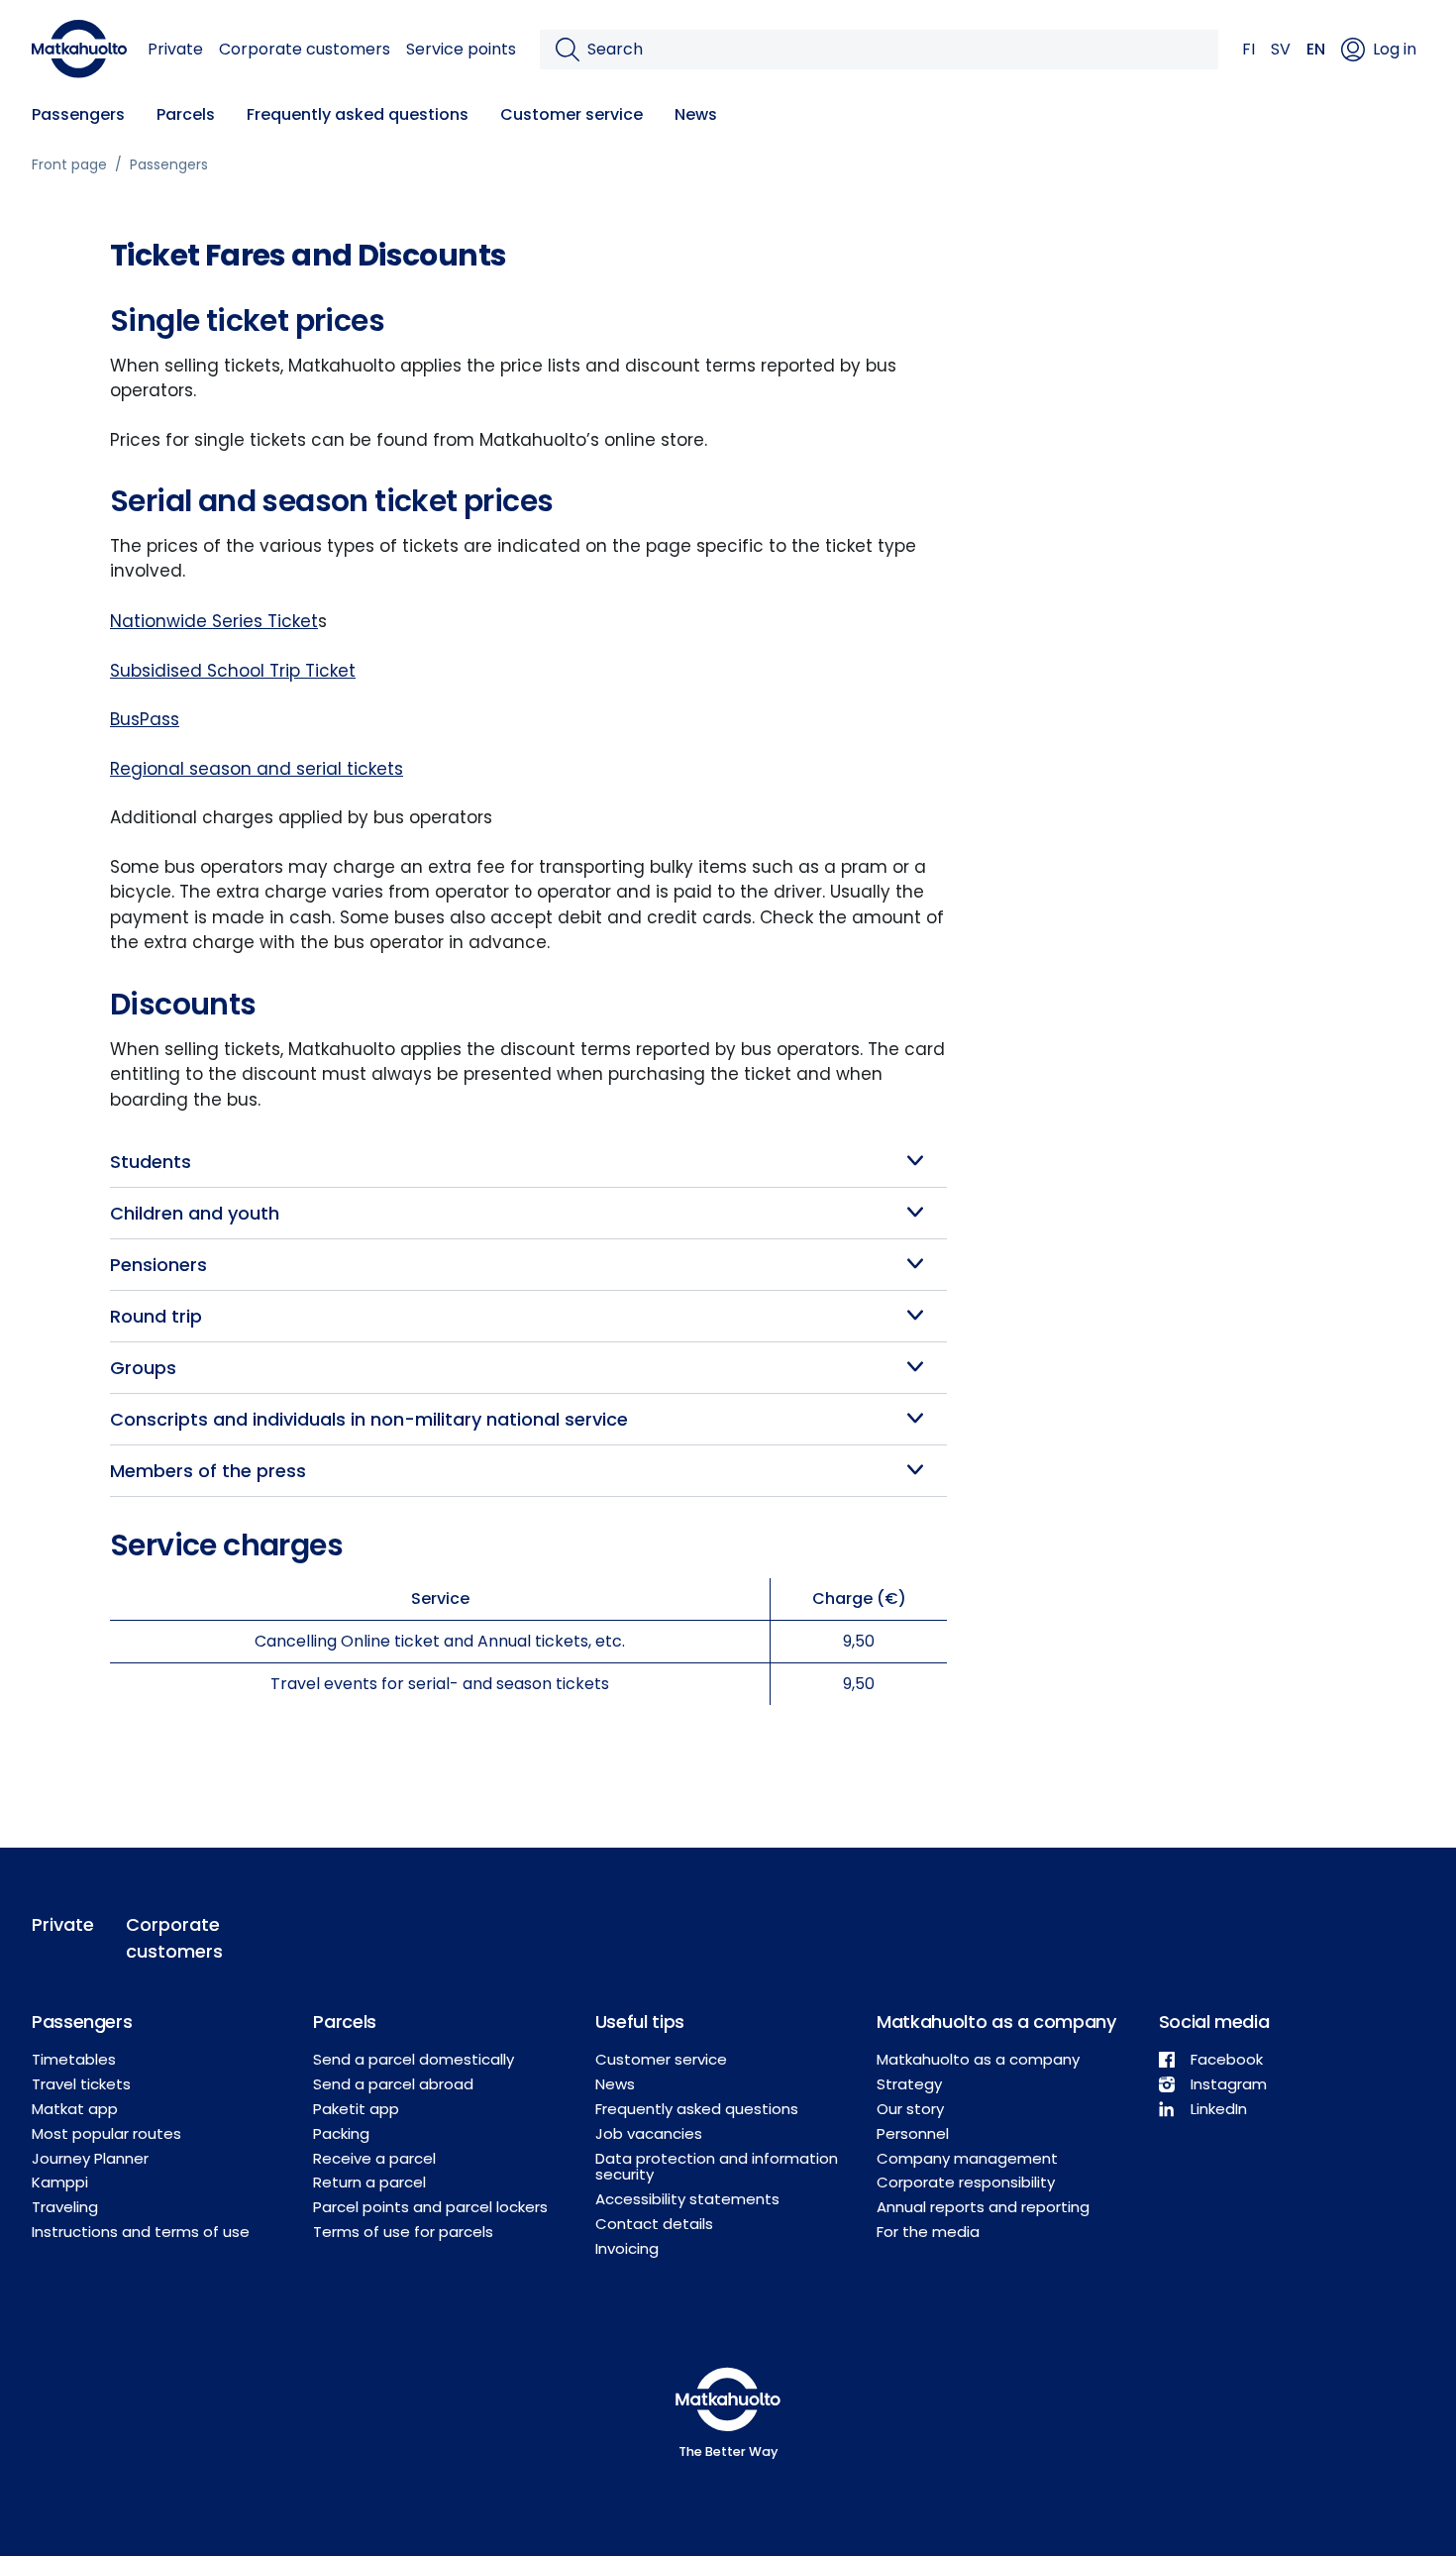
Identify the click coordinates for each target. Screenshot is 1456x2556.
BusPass (145, 719)
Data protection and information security (717, 2167)
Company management (967, 2158)
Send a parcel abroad (393, 2084)
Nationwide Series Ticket (214, 621)
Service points (461, 49)
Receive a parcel (374, 2158)
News (696, 114)
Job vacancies (649, 2133)
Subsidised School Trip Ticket (233, 671)
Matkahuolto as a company (978, 2059)
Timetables (74, 2059)
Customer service (572, 114)
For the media (928, 2232)
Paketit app (356, 2109)
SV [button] (1281, 49)
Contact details (654, 2224)
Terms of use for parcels (403, 2232)
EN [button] (1316, 49)
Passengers (78, 114)
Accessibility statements (687, 2199)
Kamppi (60, 2182)
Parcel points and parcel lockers (430, 2207)
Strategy (909, 2084)
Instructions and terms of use (141, 2232)
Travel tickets (81, 2084)
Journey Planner (90, 2158)
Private (175, 49)
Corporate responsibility (966, 2182)
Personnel (913, 2133)
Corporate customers (305, 49)
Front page (69, 164)
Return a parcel (369, 2182)
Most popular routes (106, 2133)
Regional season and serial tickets (257, 769)
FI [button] (1248, 49)
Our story (910, 2109)
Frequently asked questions (358, 114)
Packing (341, 2133)
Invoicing (627, 2248)
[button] (528, 1162)
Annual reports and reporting (983, 2207)
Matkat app (75, 2109)
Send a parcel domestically (414, 2059)
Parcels (186, 114)
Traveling (65, 2207)
